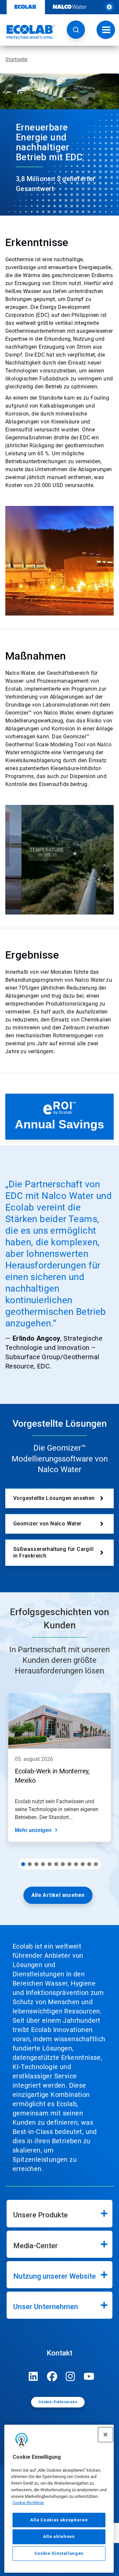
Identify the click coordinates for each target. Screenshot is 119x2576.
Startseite (16, 59)
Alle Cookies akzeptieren (59, 2520)
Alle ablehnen (59, 2536)
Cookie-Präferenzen (58, 2402)
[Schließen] (105, 2435)
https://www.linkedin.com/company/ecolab (33, 2376)
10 (83, 1864)
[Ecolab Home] (27, 32)
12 (96, 1864)
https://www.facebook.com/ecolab (52, 2376)
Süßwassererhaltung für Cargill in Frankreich (53, 1552)
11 (89, 1864)
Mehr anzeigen (33, 1830)
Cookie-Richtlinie (28, 2503)
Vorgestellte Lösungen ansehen (54, 1498)
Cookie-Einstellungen (59, 2553)
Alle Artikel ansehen (58, 1895)
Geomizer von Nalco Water (47, 1524)
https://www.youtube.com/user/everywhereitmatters (89, 2376)
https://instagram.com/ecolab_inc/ (70, 2376)
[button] (76, 30)
